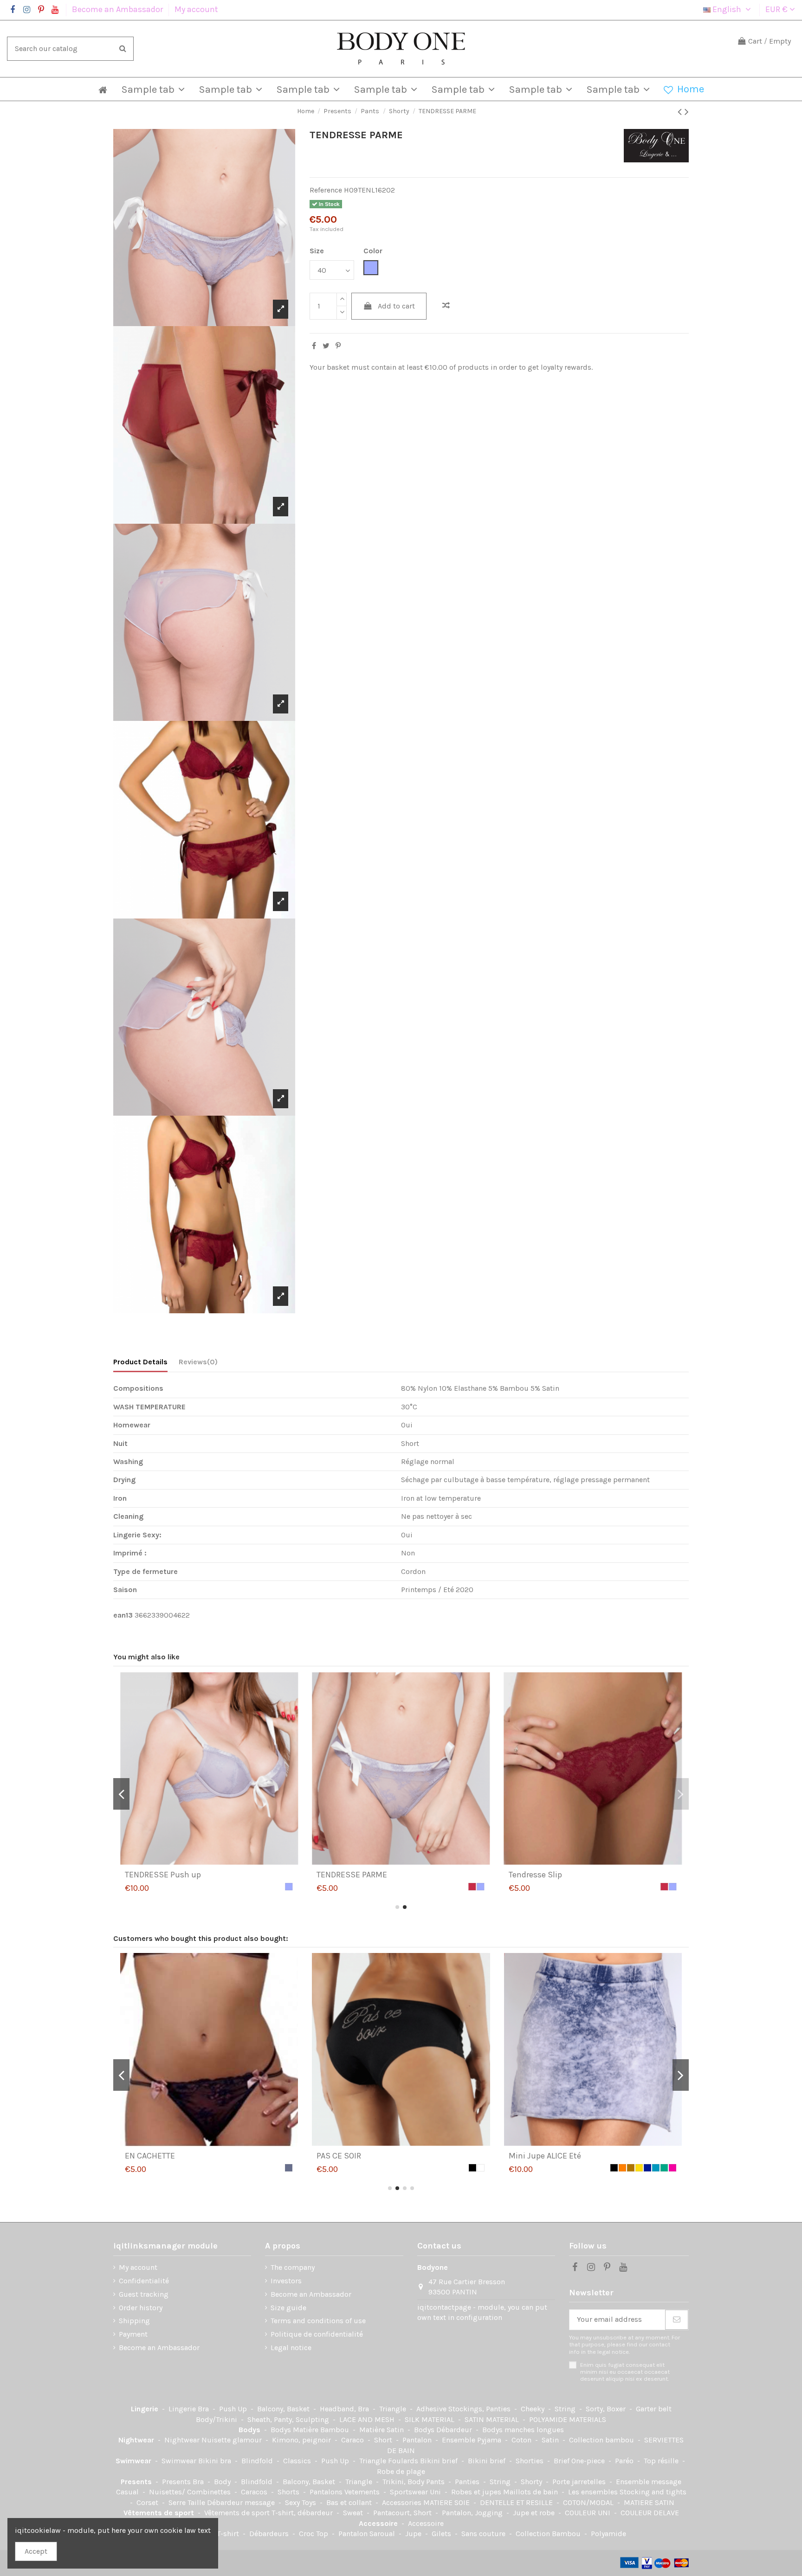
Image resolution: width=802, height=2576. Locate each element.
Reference (326, 190)
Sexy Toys (301, 2502)
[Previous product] (681, 112)
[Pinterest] (338, 346)
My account (196, 9)
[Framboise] (280, 1887)
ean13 (123, 1615)
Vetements (363, 2492)
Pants (436, 2482)
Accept (36, 2551)
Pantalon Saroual (368, 2534)
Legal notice (291, 2348)
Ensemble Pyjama (472, 2440)
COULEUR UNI (589, 2513)
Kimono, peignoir (302, 2440)
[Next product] (687, 112)
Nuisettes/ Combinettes (191, 2492)
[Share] (314, 346)
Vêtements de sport (160, 2513)
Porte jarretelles (580, 2482)
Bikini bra (216, 2461)
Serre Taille (188, 2502)
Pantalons (327, 2492)
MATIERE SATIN (649, 2502)
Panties (468, 2482)
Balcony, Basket (284, 2409)
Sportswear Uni (416, 2492)
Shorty (532, 2482)
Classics (298, 2461)
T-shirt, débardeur (303, 2513)
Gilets (442, 2534)
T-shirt (229, 2534)
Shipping (134, 2321)
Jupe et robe (535, 2513)
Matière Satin (382, 2430)
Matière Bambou (322, 2430)
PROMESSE (529, 2156)
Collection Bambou (549, 2534)
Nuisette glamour (233, 2440)
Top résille (662, 2461)
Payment (133, 2334)
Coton (522, 2440)
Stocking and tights (653, 2492)
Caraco (353, 2440)
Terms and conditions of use (318, 2321)
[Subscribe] (677, 2320)
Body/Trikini (217, 2419)
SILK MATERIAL (430, 2419)
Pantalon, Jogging (473, 2513)
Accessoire (379, 2523)
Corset (148, 2502)
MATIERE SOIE (447, 2502)
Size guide (288, 2308)
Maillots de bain (531, 2492)
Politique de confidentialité (317, 2334)
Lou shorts (336, 2156)
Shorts (289, 2492)
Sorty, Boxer (607, 2409)
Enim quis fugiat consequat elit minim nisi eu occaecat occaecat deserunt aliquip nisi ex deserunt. (625, 2372)
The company (293, 2267)
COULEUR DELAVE (650, 2513)
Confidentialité (144, 2281)
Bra (204, 2409)
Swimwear (134, 2461)
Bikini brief (440, 2461)
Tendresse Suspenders (358, 1875)
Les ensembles (594, 2492)
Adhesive (432, 2409)
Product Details (140, 1362)
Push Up (234, 2409)
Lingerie (146, 2409)
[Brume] (289, 1887)
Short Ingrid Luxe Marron (171, 2156)
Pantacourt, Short (403, 2513)
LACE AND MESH (368, 2419)
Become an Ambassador (118, 9)
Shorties (530, 2461)
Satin (551, 2440)
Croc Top (314, 2534)
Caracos (255, 2492)
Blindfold (258, 2461)
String (566, 2409)
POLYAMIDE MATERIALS (568, 2419)
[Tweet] (326, 346)
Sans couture (484, 2534)
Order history (141, 2308)
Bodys (250, 2430)
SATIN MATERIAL (493, 2419)
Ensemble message (649, 2482)
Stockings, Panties (480, 2409)
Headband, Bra (345, 2409)
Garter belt (654, 2409)
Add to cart (396, 306)
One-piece (589, 2461)
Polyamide (608, 2534)
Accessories (403, 2502)
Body (223, 2482)
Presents (137, 2482)
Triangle (394, 2409)
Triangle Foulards (390, 2461)
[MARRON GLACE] (289, 2168)
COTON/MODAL (589, 2502)
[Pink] (673, 2168)
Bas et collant (350, 2502)
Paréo (625, 2461)
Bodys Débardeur (444, 2430)
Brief (563, 2461)
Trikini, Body (404, 2482)
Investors (286, 2281)
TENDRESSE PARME (160, 1875)
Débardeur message (242, 2502)
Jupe (414, 2534)
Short (384, 2440)
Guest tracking (144, 2294)
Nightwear (137, 2440)
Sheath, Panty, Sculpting (289, 2419)
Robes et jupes (477, 2492)
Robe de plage (401, 2471)
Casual (128, 2492)
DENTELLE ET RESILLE (517, 2502)
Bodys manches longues (523, 2430)
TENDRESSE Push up (547, 1875)
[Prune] (664, 2168)
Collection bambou (602, 2440)
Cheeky (534, 2409)
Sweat (354, 2513)
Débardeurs (270, 2534)
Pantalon (418, 2440)
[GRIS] (481, 2168)
